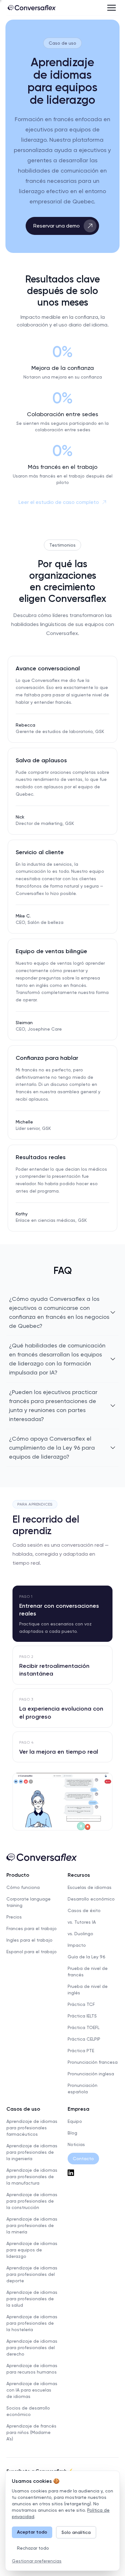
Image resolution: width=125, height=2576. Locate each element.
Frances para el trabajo (32, 1928)
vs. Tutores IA (82, 1922)
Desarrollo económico (91, 1899)
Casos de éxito (84, 1910)
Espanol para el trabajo (32, 1952)
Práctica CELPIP (84, 2039)
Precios (14, 1917)
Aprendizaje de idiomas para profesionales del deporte (32, 2274)
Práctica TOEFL (83, 2027)
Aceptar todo (32, 2532)
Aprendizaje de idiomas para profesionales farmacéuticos (32, 2128)
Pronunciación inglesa (91, 2074)
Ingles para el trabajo (29, 1940)
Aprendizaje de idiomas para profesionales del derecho (32, 2348)
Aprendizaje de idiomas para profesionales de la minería (32, 2225)
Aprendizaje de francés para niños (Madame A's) (31, 2432)
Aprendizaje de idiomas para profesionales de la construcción (32, 2201)
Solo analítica (76, 2532)
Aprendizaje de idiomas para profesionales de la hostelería (32, 2323)
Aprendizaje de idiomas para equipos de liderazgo (32, 2250)
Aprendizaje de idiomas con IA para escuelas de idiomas (32, 2390)
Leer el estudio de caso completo (59, 502)
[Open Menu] (112, 8)
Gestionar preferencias (37, 2561)
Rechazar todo (33, 2548)
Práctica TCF (81, 2004)
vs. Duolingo (80, 1934)
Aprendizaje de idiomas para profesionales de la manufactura (32, 2177)
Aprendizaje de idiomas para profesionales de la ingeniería (32, 2152)
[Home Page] (32, 8)
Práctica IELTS (82, 2016)
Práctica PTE (81, 2051)
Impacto (77, 1945)
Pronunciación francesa (93, 2062)
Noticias (76, 2144)
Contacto (83, 2159)
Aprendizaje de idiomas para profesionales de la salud (32, 2299)
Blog (72, 2133)
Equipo (75, 2121)
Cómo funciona (23, 1887)
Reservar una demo (57, 226)
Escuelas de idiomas (90, 1887)
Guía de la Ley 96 (87, 1957)
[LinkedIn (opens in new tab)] (93, 2173)
